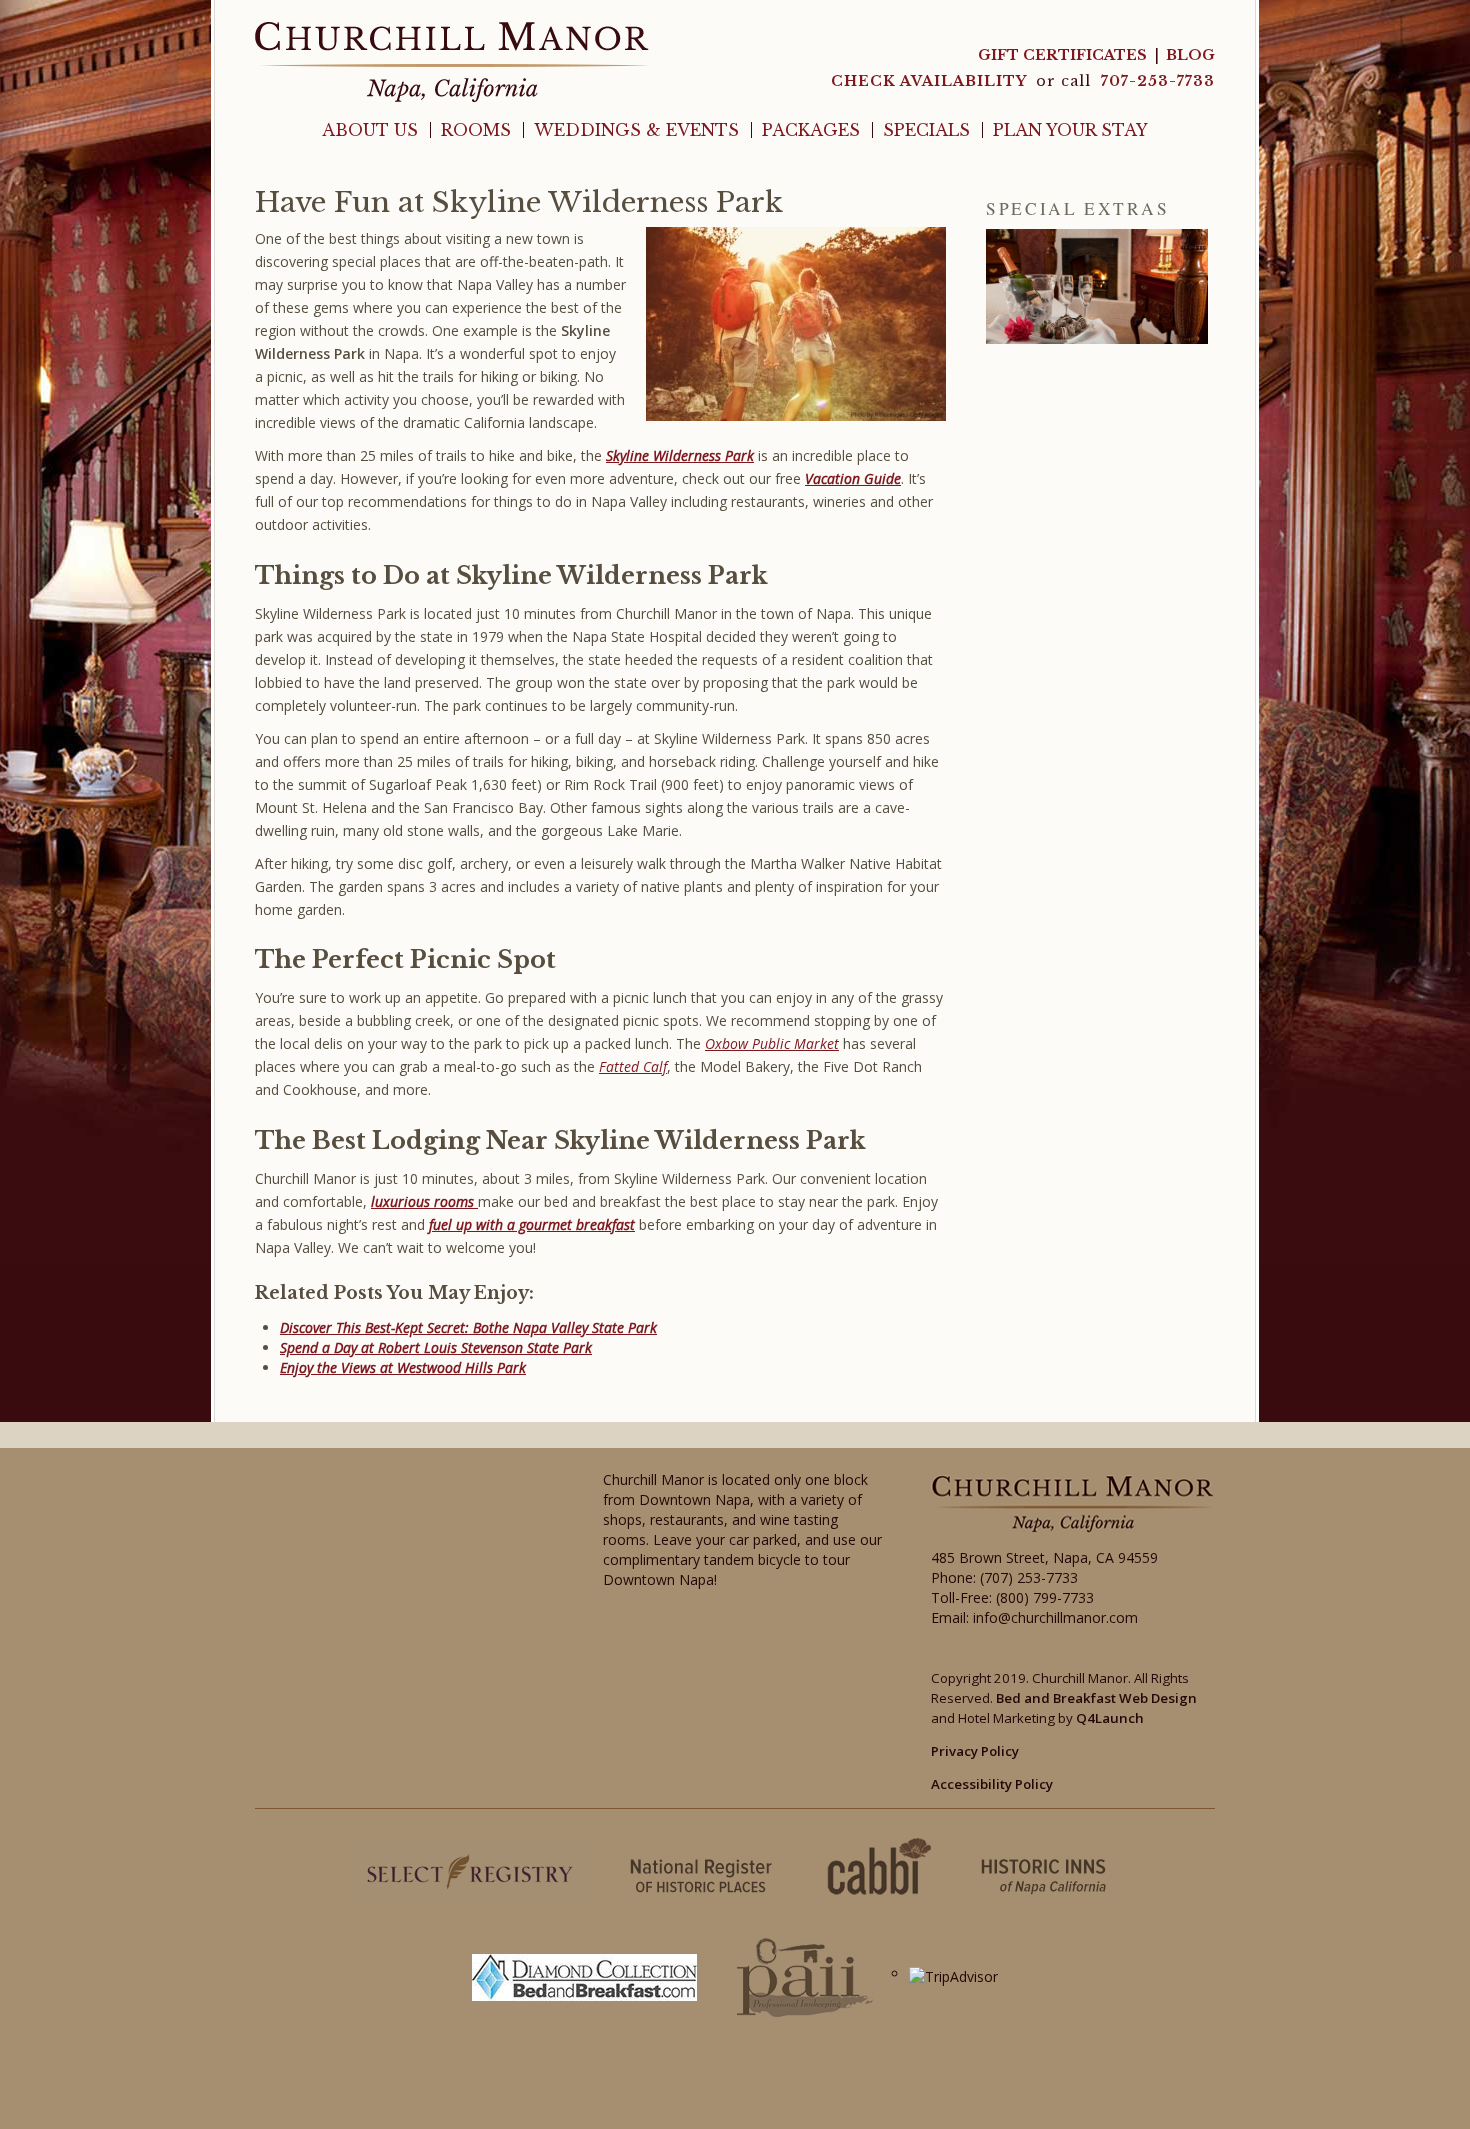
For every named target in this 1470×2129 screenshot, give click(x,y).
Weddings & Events (636, 130)
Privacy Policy (975, 1751)
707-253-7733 (1158, 81)
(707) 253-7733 (1029, 1577)
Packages (811, 130)
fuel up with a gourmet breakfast (532, 1224)
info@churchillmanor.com (1055, 1617)
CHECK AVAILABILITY (931, 81)
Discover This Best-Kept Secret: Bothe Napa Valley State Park (468, 1327)
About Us (370, 130)
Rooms (476, 130)
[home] (452, 60)
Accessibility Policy (992, 1784)
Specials (926, 130)
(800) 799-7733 (1045, 1597)
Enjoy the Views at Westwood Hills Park (403, 1367)
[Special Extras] (1097, 286)
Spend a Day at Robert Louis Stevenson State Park (436, 1347)
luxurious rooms (424, 1201)
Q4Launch (1110, 1718)
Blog (1190, 55)
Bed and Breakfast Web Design (1096, 1698)
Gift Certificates (1062, 55)
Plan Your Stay (1070, 130)
